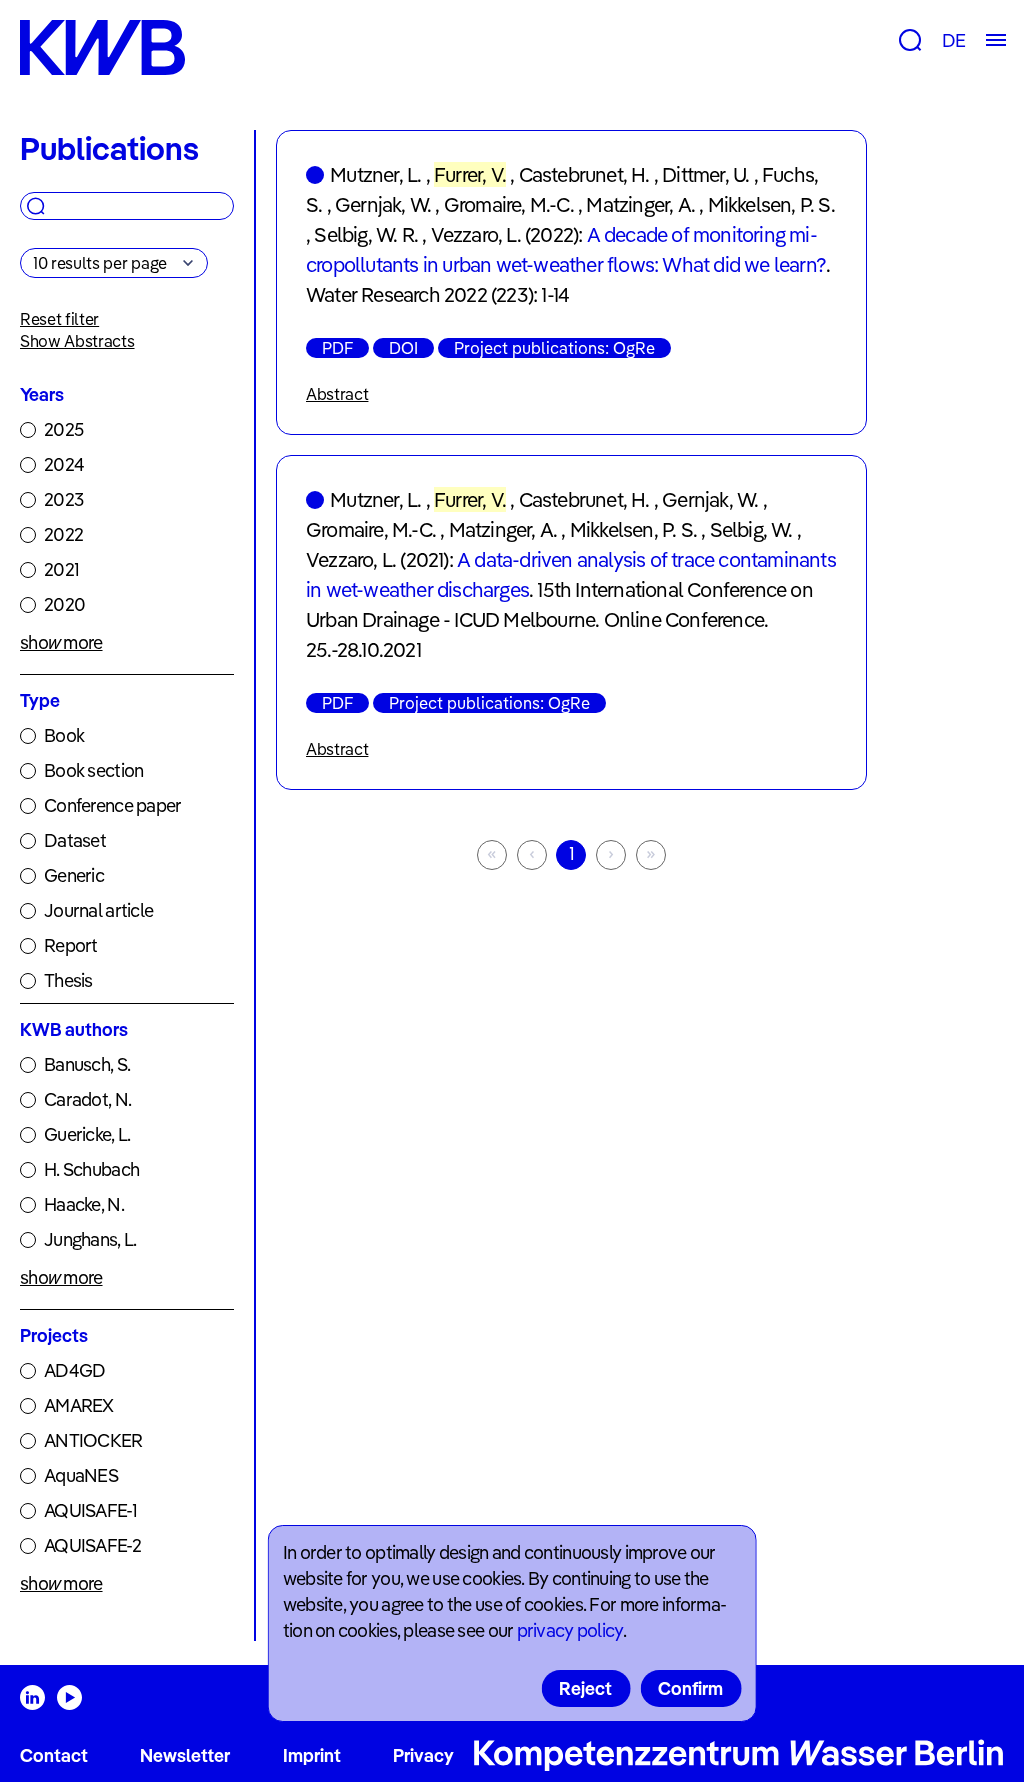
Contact (54, 1755)
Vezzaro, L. (476, 234)
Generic (74, 875)
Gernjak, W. (383, 204)
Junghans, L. (90, 1239)
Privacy (423, 1755)
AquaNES (81, 1475)
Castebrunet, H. (584, 174)
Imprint (312, 1755)
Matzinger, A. (640, 204)
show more (61, 642)
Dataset (75, 840)
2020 (64, 604)
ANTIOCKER (93, 1440)
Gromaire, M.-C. (509, 204)
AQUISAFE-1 (90, 1510)
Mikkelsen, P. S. (771, 204)
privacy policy (570, 1630)
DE (953, 40)
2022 (63, 534)
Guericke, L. (87, 1134)
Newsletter (185, 1755)
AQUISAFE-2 (92, 1545)
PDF (337, 348)
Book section (93, 770)
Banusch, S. (87, 1064)
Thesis (68, 980)
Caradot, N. (87, 1099)
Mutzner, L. (375, 174)
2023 (63, 499)
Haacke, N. (84, 1204)
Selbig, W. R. (366, 234)
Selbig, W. (751, 529)
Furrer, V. (470, 174)
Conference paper (112, 805)
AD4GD (74, 1370)
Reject (585, 1688)
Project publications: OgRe (554, 348)
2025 (63, 429)
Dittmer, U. (705, 174)
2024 (64, 464)
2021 (61, 569)
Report (71, 945)
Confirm (690, 1688)
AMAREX (79, 1405)
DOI (403, 348)
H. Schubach (91, 1169)
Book (64, 735)
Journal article (98, 910)
